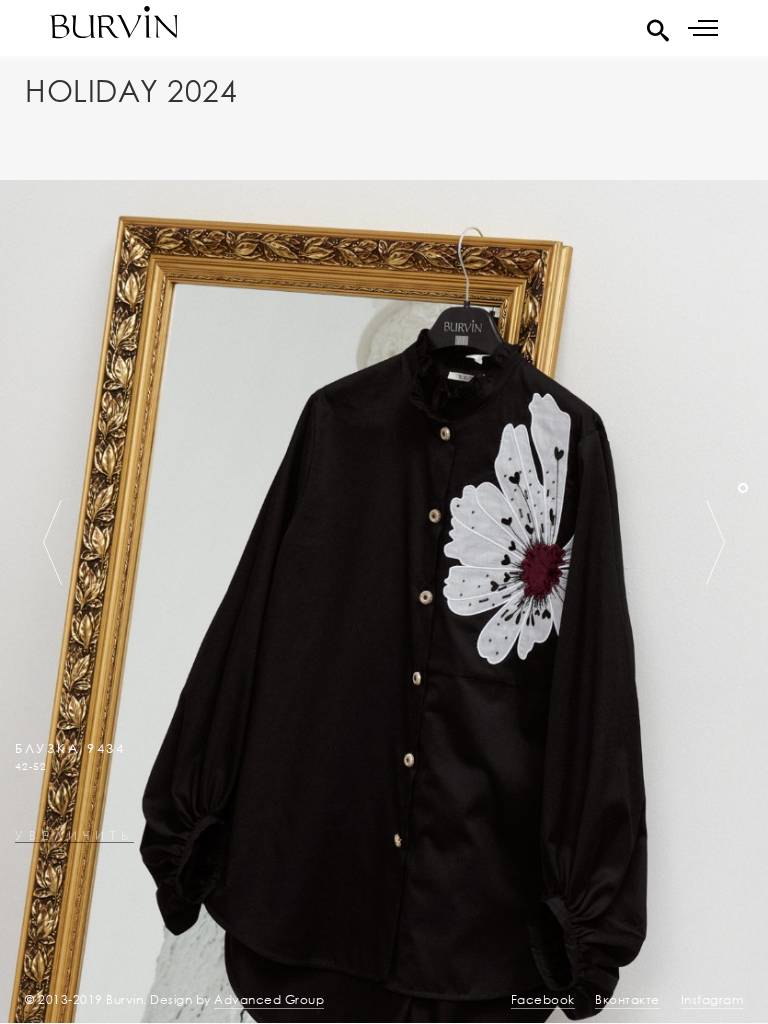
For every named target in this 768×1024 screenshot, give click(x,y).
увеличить (74, 836)
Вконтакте (627, 999)
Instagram (712, 999)
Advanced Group (269, 999)
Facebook (543, 999)
